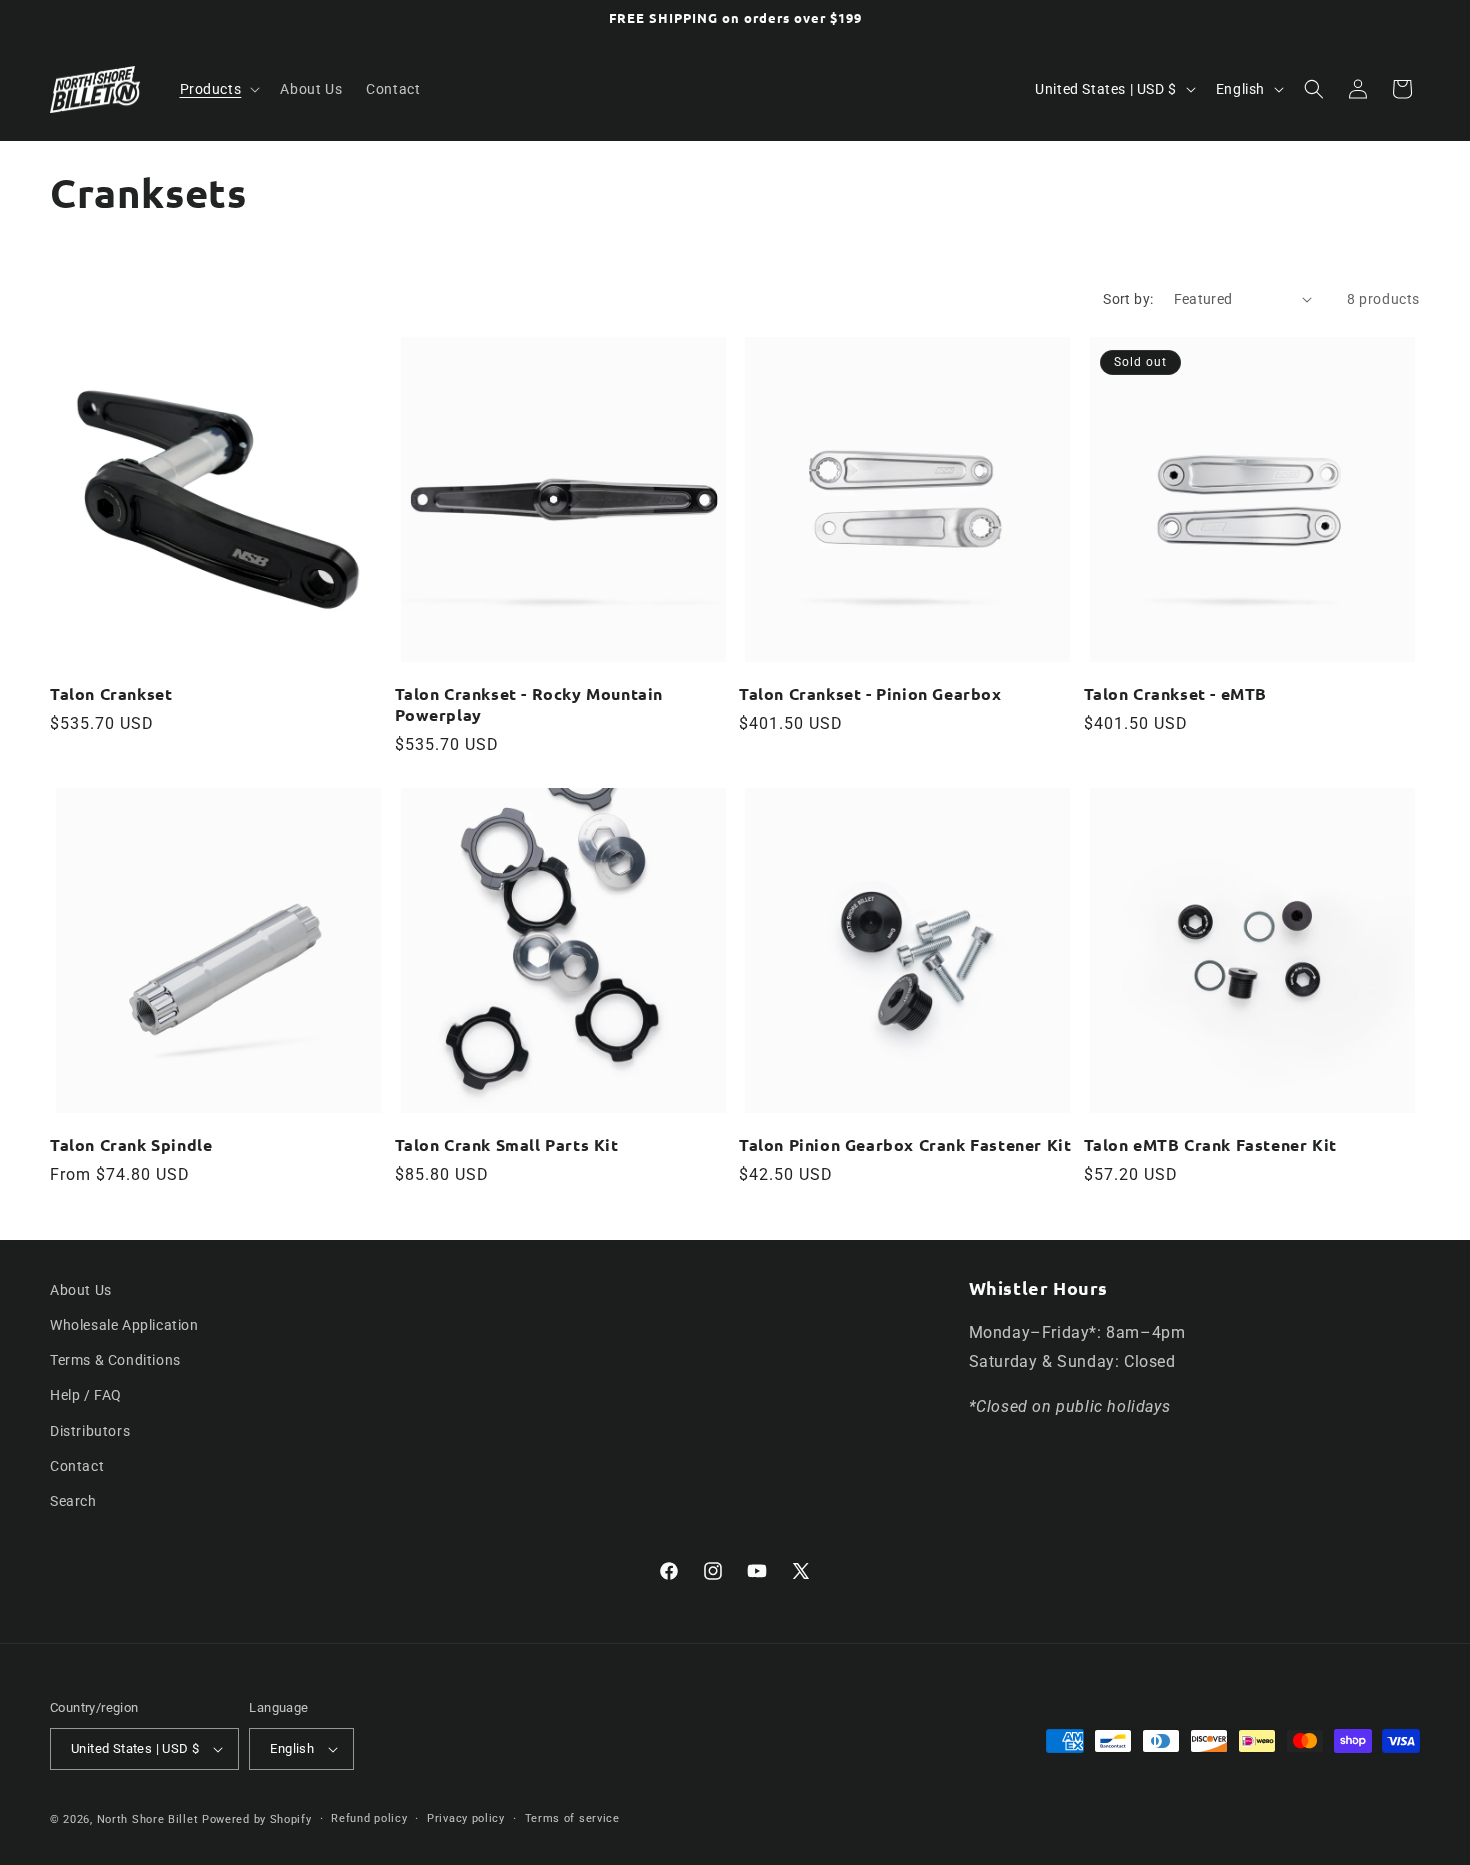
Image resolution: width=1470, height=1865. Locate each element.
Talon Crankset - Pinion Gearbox (870, 694)
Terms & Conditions (115, 1360)
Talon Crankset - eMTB (1176, 694)
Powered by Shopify (257, 1819)
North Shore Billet (148, 1819)
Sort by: (1128, 299)
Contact (77, 1466)
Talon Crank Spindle (131, 1145)
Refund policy (369, 1818)
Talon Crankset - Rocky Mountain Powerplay (529, 704)
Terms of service (572, 1818)
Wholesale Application (124, 1325)
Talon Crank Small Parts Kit (507, 1145)
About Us (81, 1290)
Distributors (90, 1431)
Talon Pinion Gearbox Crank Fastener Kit (905, 1145)
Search (73, 1501)
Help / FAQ (86, 1395)
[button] (218, 89)
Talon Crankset (111, 694)
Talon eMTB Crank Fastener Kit (1210, 1145)
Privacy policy (466, 1818)
